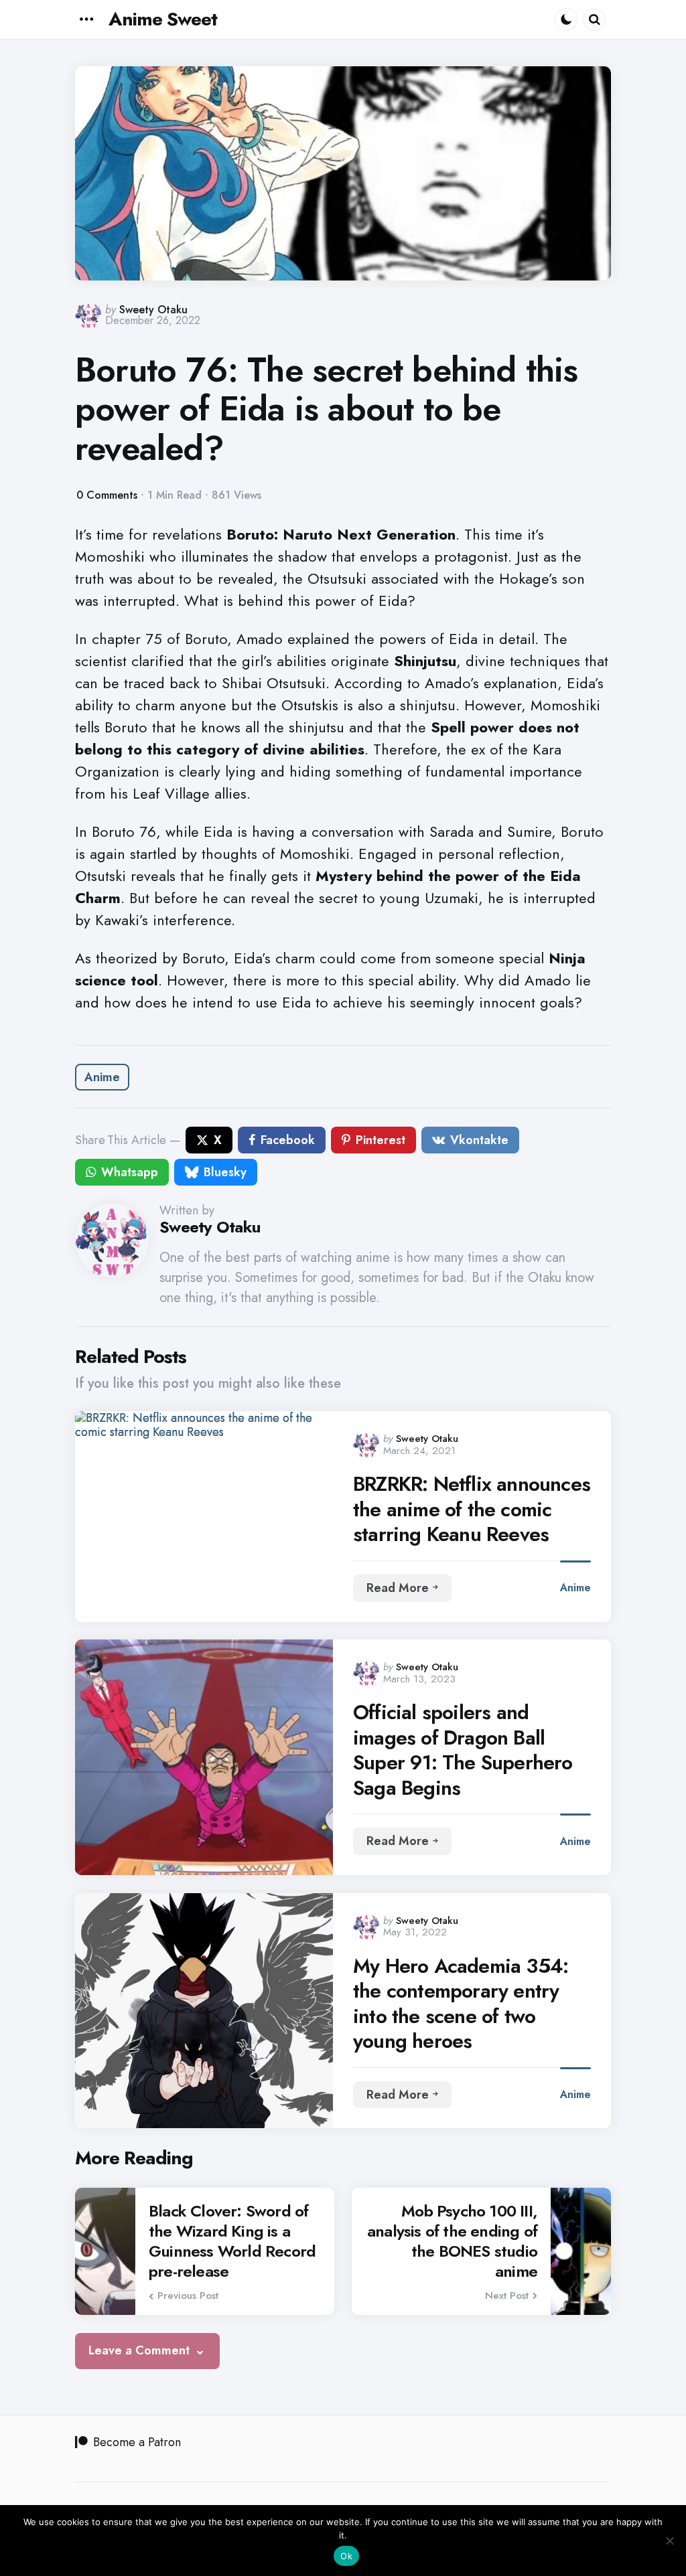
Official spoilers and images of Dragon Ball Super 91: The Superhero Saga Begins (463, 1750)
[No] (669, 2541)
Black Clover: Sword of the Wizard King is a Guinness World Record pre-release (232, 2241)
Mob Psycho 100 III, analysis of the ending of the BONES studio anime (452, 2241)
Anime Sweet (163, 19)
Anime (102, 1077)
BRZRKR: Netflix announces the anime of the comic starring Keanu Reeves (472, 1509)
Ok (346, 2556)
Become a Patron (137, 2442)
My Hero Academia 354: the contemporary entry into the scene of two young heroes (461, 2004)
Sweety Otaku (153, 310)
